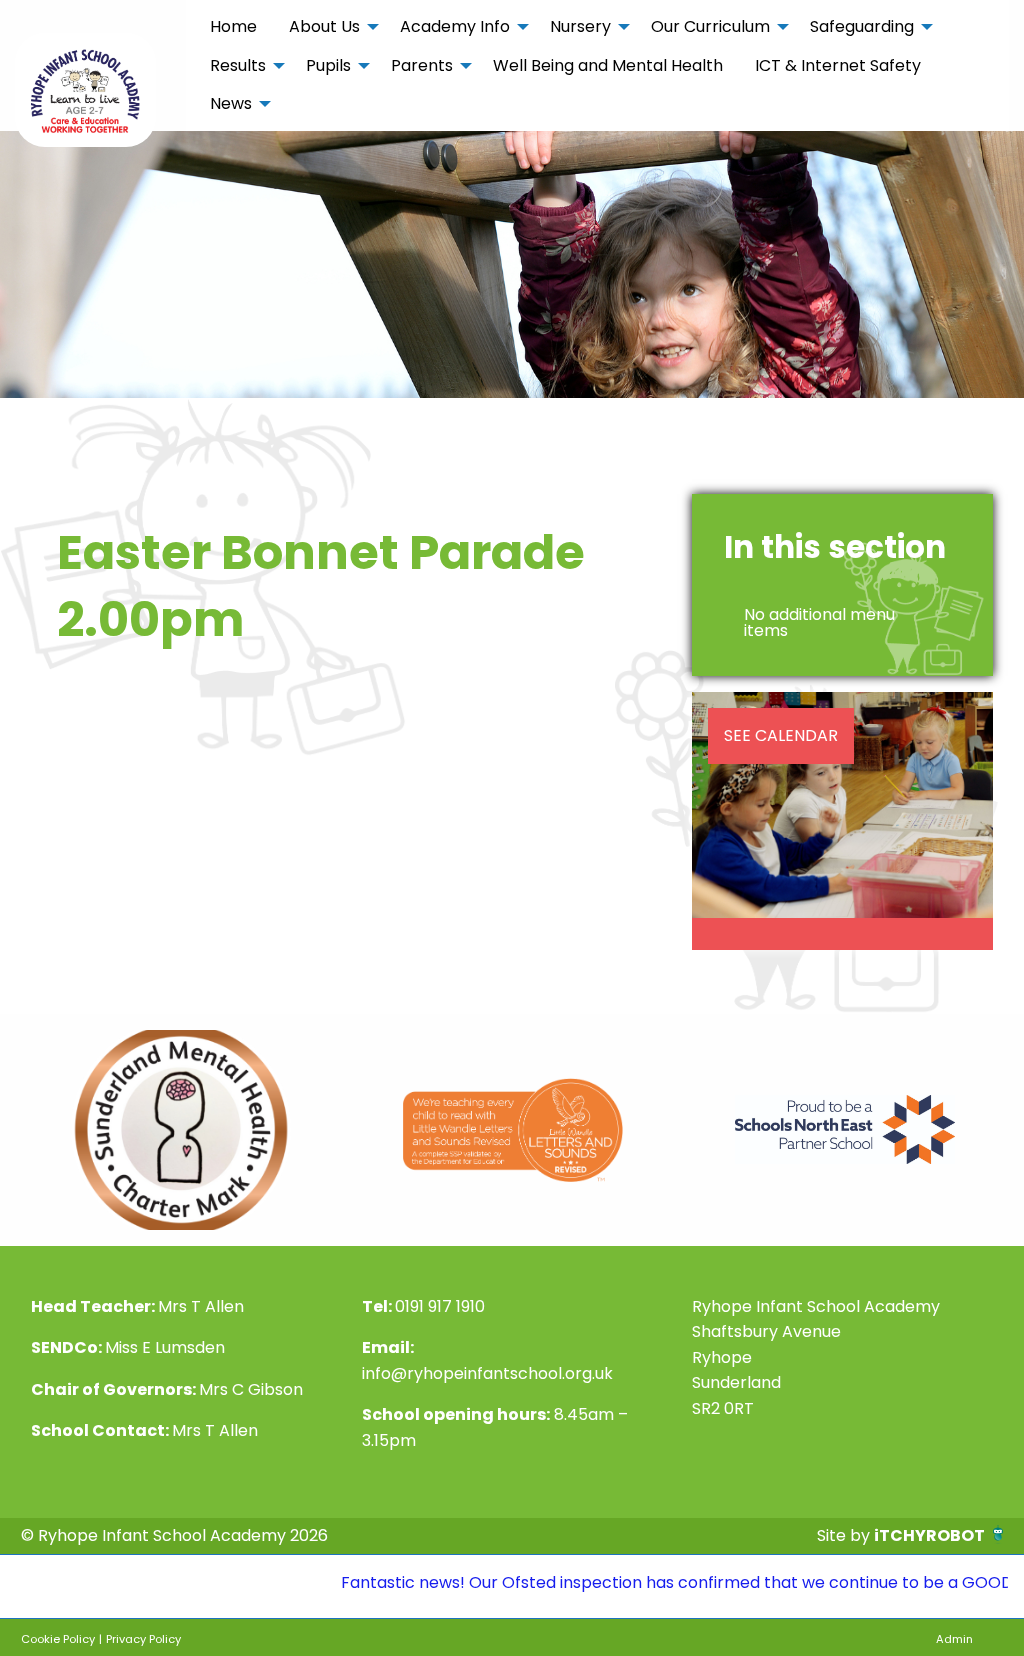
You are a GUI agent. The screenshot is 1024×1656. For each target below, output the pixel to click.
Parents (422, 65)
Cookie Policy (58, 1639)
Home (233, 26)
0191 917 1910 (440, 1306)
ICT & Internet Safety (838, 65)
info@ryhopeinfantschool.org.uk (487, 1373)
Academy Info (455, 26)
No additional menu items (819, 622)
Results (238, 65)
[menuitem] (233, 27)
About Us (324, 26)
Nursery (580, 26)
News (231, 103)
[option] (181, 1130)
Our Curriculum (710, 26)
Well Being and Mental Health (608, 65)
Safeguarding (862, 26)
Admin (954, 1639)
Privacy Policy (143, 1639)
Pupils (328, 65)
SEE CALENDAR (781, 735)
